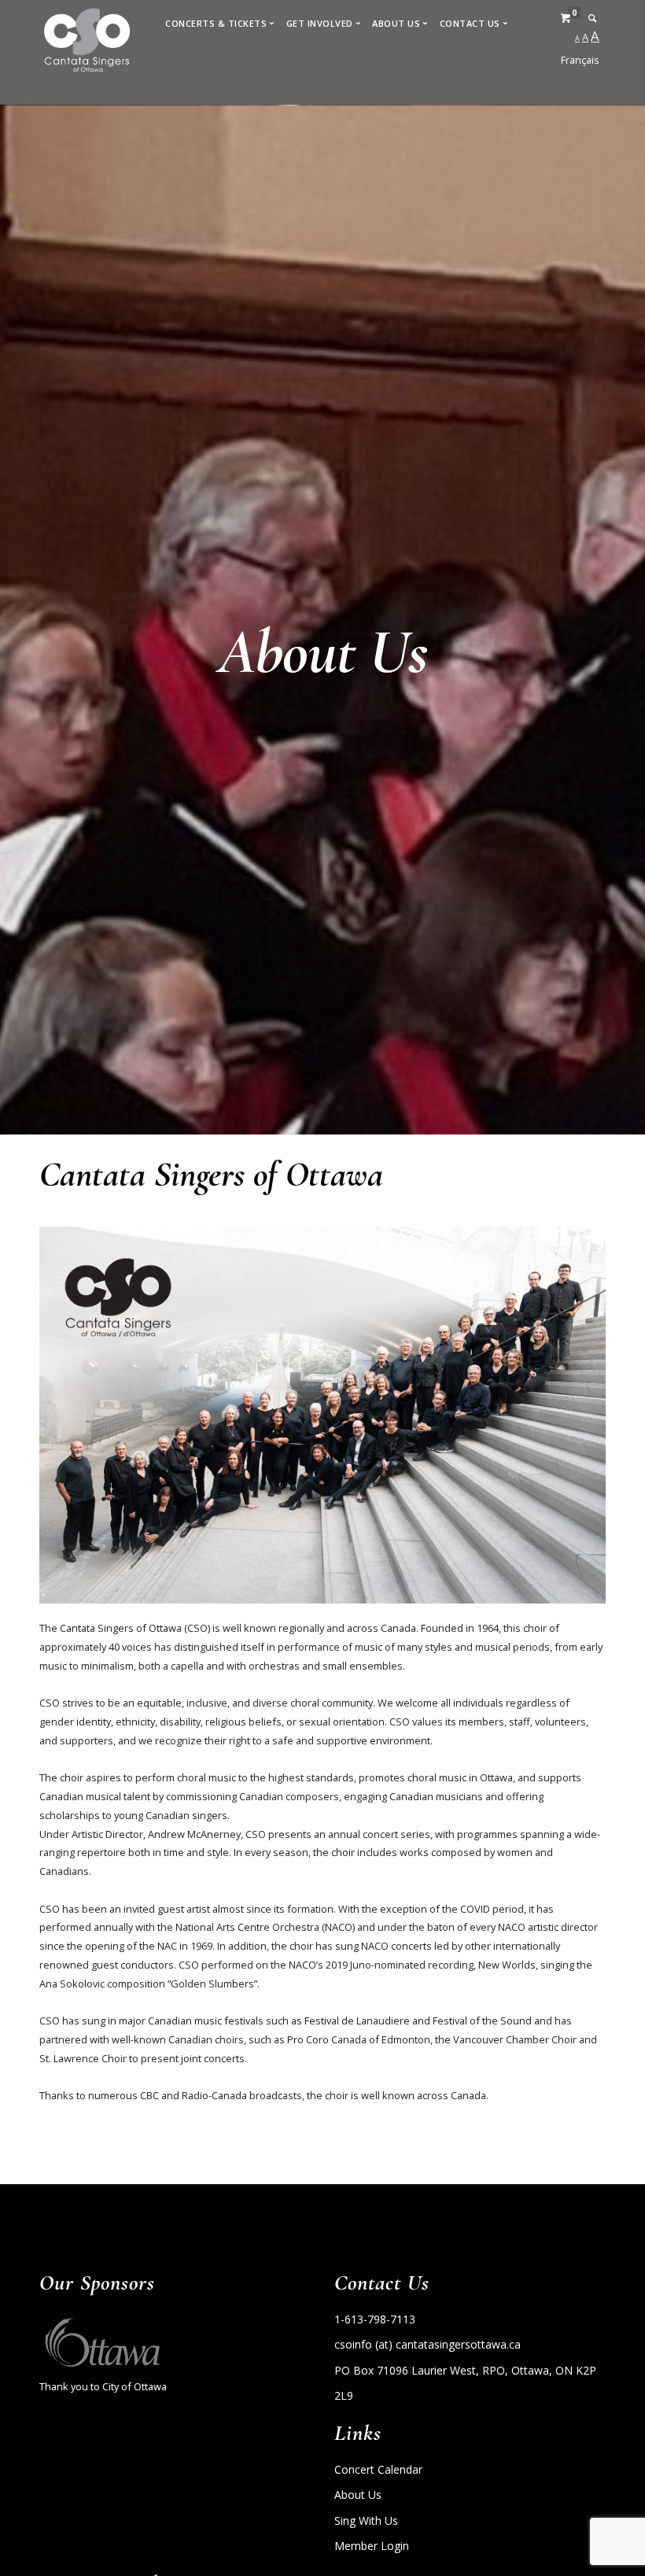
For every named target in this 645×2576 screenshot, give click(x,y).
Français (580, 60)
